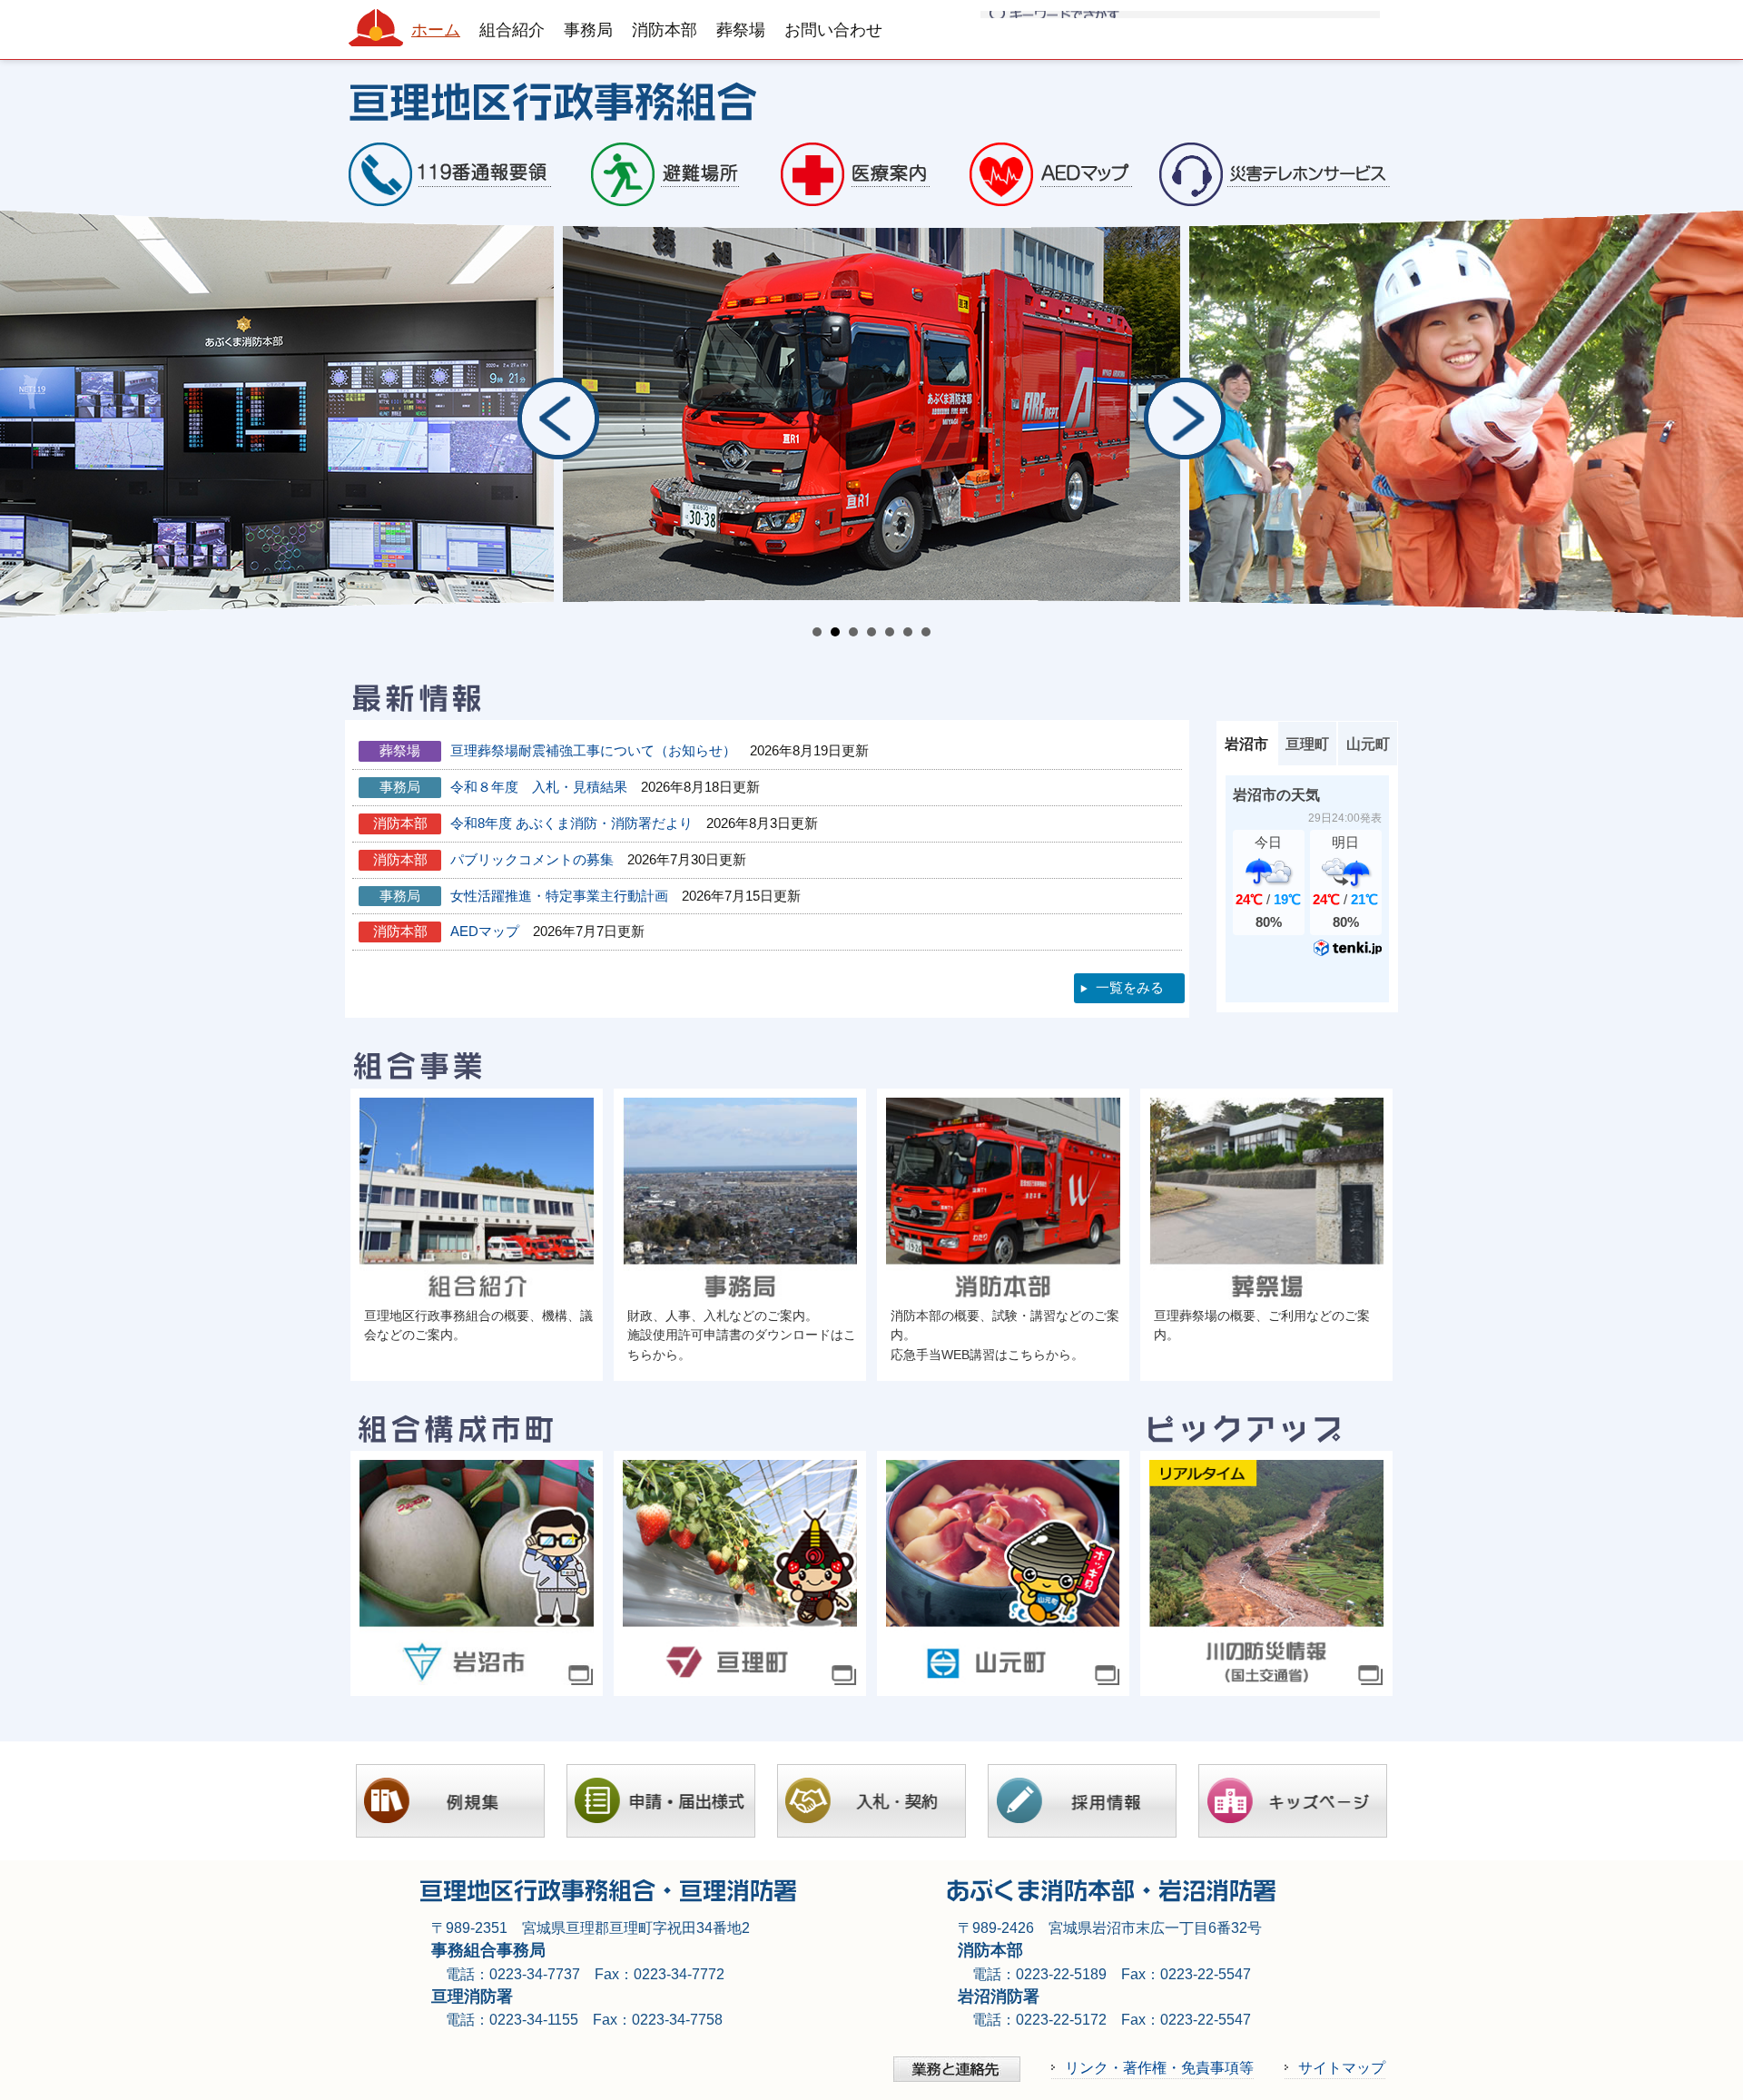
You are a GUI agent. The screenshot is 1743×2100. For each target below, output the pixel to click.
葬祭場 (741, 30)
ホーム (436, 30)
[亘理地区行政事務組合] (871, 99)
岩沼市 (1246, 744)
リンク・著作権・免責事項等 (1159, 2067)
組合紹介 (512, 30)
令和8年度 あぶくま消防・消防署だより (571, 823)
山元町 (1368, 744)
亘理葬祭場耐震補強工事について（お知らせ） (593, 750)
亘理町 (1307, 744)
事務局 (588, 30)
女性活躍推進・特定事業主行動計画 (559, 896)
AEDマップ (485, 931)
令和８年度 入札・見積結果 (539, 787)
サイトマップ (1342, 2067)
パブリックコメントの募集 (532, 859)
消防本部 (665, 30)
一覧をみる (1130, 987)
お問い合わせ (833, 30)
